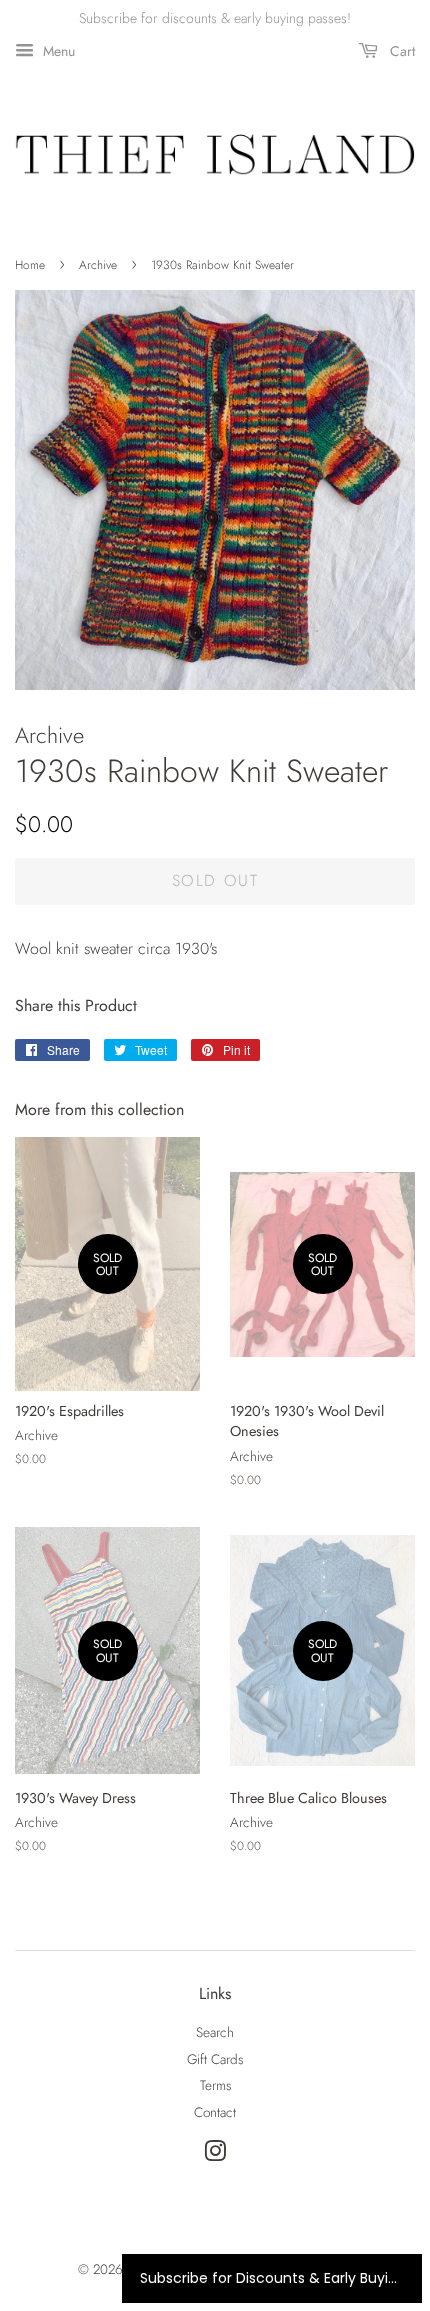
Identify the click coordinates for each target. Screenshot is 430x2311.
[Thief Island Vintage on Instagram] (215, 2155)
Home (30, 265)
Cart (400, 51)
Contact (215, 2112)
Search (215, 2032)
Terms (215, 2085)
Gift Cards (215, 2059)
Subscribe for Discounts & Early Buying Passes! (272, 2278)
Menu (57, 51)
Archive (98, 265)
